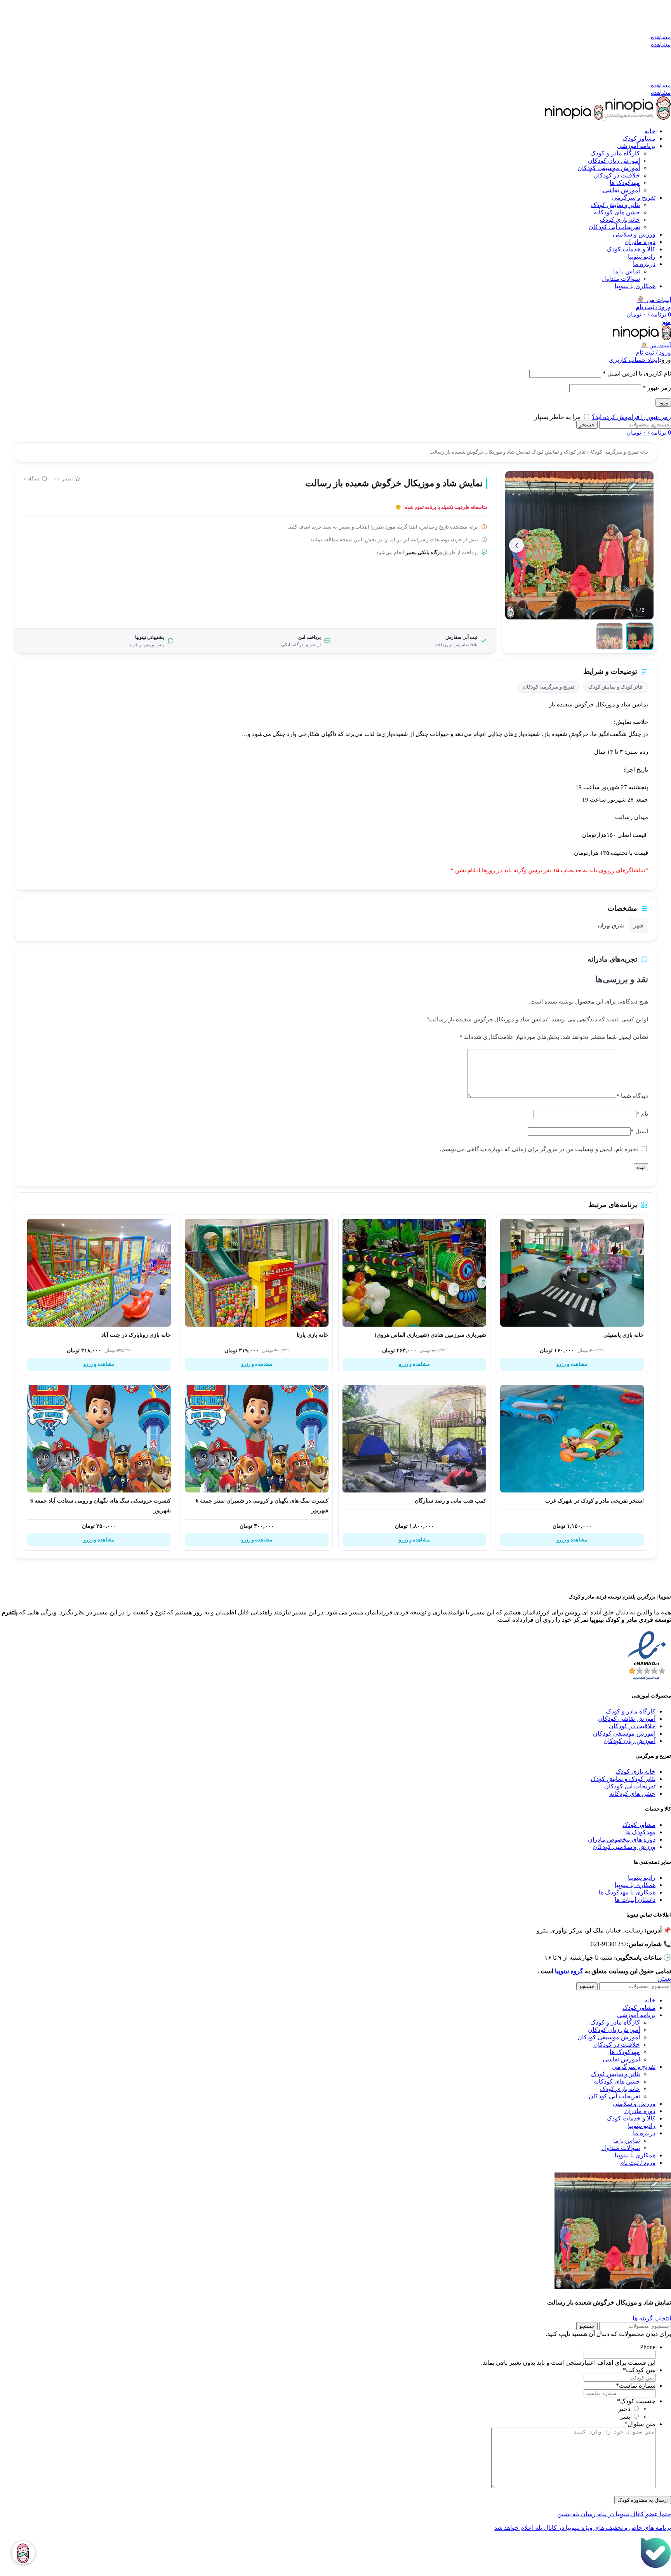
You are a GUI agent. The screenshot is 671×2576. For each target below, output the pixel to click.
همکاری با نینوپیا (635, 1885)
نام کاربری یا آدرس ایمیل (637, 373)
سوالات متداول (621, 279)
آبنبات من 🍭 (654, 300)
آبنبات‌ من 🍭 (656, 345)
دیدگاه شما (632, 1096)
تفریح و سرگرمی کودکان (612, 452)
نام (642, 1114)
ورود (663, 403)
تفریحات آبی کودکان (614, 227)
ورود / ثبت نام (638, 2163)
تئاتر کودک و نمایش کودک (558, 452)
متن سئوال (640, 2424)
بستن (664, 1979)
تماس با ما (627, 271)
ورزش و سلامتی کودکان (624, 1847)
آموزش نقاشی (621, 190)
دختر (624, 2409)
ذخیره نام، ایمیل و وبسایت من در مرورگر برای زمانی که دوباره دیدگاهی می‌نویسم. (539, 1149)
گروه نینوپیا (569, 1971)
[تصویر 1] (640, 636)
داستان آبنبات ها (635, 1900)
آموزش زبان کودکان (614, 161)
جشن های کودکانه (617, 212)
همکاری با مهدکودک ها (627, 1892)
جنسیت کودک (636, 2401)
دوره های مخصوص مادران (622, 1839)
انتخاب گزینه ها (652, 2318)
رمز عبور (657, 388)
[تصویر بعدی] (516, 545)
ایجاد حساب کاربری (634, 360)
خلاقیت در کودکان (617, 175)
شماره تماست (636, 2386)
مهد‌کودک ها (625, 183)
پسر (625, 2417)
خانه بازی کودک (620, 220)
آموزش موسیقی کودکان (609, 168)
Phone (648, 2347)
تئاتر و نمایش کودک (615, 205)
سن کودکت (639, 2370)
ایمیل (639, 1131)
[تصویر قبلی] (642, 545)
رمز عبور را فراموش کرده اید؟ (631, 417)
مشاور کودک (639, 1825)
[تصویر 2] (609, 636)
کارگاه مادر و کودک (615, 153)
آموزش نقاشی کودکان (627, 1719)
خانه (644, 452)
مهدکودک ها (640, 1832)
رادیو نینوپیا (642, 1878)
